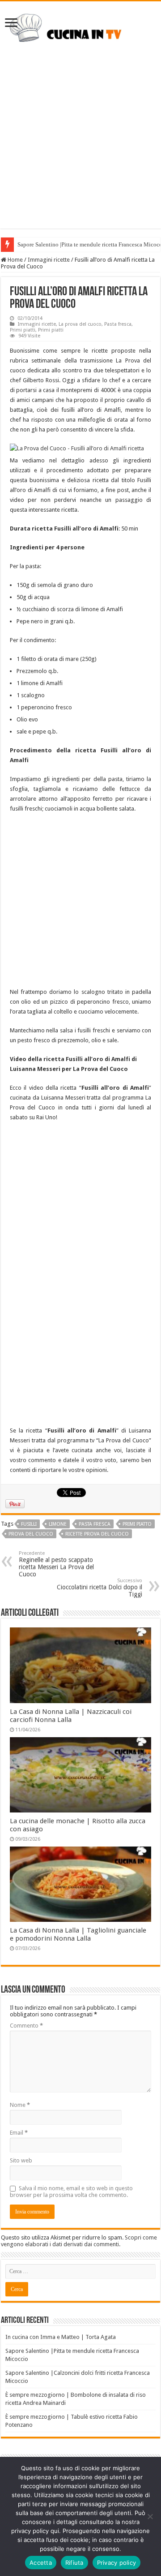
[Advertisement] (80, 148)
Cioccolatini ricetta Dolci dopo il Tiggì (100, 1588)
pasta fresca (95, 1524)
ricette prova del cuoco (97, 1534)
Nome (20, 2105)
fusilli (29, 1524)
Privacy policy (117, 2563)
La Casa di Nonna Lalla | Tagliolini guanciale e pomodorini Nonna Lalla (78, 1934)
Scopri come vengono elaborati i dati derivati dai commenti (79, 2241)
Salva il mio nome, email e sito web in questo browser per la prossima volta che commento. (71, 2192)
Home (15, 260)
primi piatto (137, 1524)
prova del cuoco (31, 1534)
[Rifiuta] (150, 2516)
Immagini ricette (49, 260)
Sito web (21, 2160)
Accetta (41, 2563)
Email (19, 2133)
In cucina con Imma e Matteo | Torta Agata (61, 2337)
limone (58, 1524)
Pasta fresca (118, 324)
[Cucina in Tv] (80, 30)
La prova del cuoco (80, 324)
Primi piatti (23, 330)
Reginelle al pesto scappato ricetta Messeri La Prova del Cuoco (56, 1564)
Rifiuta (74, 2563)
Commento (26, 2026)
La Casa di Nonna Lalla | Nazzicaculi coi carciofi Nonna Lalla (71, 1716)
